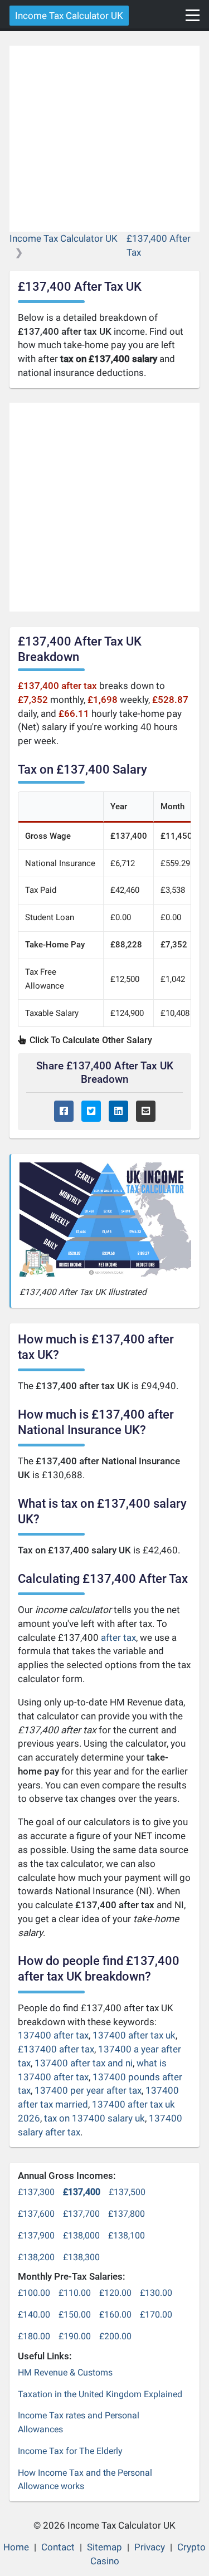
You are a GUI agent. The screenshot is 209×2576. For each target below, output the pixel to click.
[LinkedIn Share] (118, 1111)
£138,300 (81, 2257)
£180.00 (34, 2336)
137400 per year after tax (88, 2090)
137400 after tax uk (134, 2035)
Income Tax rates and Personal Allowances (79, 2422)
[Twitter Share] (91, 1111)
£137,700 (81, 2214)
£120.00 (115, 2293)
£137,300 (36, 2192)
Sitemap (104, 2547)
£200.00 (115, 2336)
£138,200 (36, 2257)
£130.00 (156, 2293)
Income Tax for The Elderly (70, 2451)
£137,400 (82, 2192)
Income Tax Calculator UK (69, 16)
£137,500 (127, 2192)
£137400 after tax (56, 2049)
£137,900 (36, 2235)
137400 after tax (53, 2035)
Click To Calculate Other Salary (90, 1040)
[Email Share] (146, 1111)
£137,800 (127, 2214)
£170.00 (156, 2315)
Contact (58, 2547)
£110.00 (75, 2293)
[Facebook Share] (64, 1111)
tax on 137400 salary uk (94, 2118)
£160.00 (115, 2315)
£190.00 (75, 2336)
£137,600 (36, 2214)
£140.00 (34, 2315)
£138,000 (81, 2235)
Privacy (150, 2547)
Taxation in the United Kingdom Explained (100, 2394)
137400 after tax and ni (84, 2063)
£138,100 (127, 2235)
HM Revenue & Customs (65, 2372)
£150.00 (75, 2315)
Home (16, 2547)
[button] (193, 15)
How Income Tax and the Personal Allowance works (85, 2480)
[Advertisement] (104, 139)
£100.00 (34, 2293)
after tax (118, 1638)
